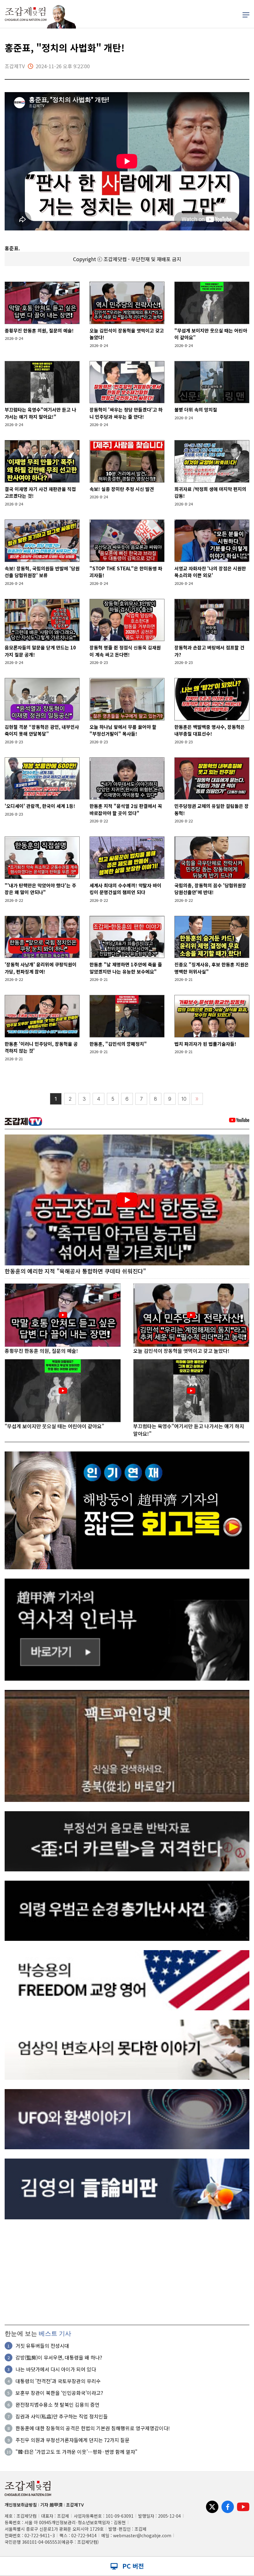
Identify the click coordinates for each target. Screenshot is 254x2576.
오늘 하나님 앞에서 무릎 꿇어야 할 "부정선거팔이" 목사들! (123, 730)
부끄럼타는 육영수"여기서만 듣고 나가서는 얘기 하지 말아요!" (40, 413)
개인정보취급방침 (21, 2505)
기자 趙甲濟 (51, 2505)
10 (184, 1099)
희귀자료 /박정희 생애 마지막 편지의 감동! (210, 492)
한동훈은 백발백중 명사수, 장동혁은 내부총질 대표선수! (210, 730)
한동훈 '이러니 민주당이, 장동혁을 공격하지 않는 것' (41, 1047)
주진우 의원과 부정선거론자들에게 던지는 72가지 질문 (72, 2440)
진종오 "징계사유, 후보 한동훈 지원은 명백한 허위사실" (212, 968)
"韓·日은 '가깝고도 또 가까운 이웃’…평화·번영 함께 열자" (77, 2452)
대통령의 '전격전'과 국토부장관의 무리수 (58, 2381)
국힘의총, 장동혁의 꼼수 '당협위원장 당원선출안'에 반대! (210, 889)
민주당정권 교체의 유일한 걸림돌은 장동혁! (212, 809)
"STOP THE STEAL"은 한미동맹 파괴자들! (126, 572)
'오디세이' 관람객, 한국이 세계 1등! (40, 806)
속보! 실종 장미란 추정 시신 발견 (122, 489)
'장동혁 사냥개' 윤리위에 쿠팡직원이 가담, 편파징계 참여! (41, 968)
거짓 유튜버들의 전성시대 (42, 2346)
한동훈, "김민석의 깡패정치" (118, 1044)
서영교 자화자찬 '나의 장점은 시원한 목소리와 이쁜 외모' (210, 572)
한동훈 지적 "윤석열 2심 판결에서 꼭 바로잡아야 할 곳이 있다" (126, 809)
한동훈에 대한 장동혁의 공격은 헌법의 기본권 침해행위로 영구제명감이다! (93, 2428)
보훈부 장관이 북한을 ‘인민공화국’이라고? (59, 2393)
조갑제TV (75, 2505)
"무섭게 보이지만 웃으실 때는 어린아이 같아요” (211, 334)
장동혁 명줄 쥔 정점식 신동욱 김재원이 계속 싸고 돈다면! (125, 651)
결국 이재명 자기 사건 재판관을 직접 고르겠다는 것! (40, 492)
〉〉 (197, 1099)
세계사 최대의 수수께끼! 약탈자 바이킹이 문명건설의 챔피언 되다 (125, 889)
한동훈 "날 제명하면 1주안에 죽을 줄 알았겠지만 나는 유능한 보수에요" (126, 968)
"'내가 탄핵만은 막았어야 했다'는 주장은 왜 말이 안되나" (40, 889)
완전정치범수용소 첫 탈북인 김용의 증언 (57, 2404)
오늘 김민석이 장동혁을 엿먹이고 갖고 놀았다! (127, 334)
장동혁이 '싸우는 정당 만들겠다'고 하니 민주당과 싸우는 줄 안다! (126, 413)
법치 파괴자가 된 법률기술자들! (205, 1044)
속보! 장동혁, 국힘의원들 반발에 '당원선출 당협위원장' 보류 (42, 572)
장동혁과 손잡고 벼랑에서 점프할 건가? (209, 651)
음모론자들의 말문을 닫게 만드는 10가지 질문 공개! (40, 651)
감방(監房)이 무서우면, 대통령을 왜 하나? (59, 2357)
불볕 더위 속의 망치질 (196, 410)
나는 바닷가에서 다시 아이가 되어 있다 (56, 2369)
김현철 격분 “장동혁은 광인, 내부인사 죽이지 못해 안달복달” (42, 730)
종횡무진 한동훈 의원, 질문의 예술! (39, 330)
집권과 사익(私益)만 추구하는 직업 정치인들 (62, 2416)
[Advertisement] (127, 2272)
